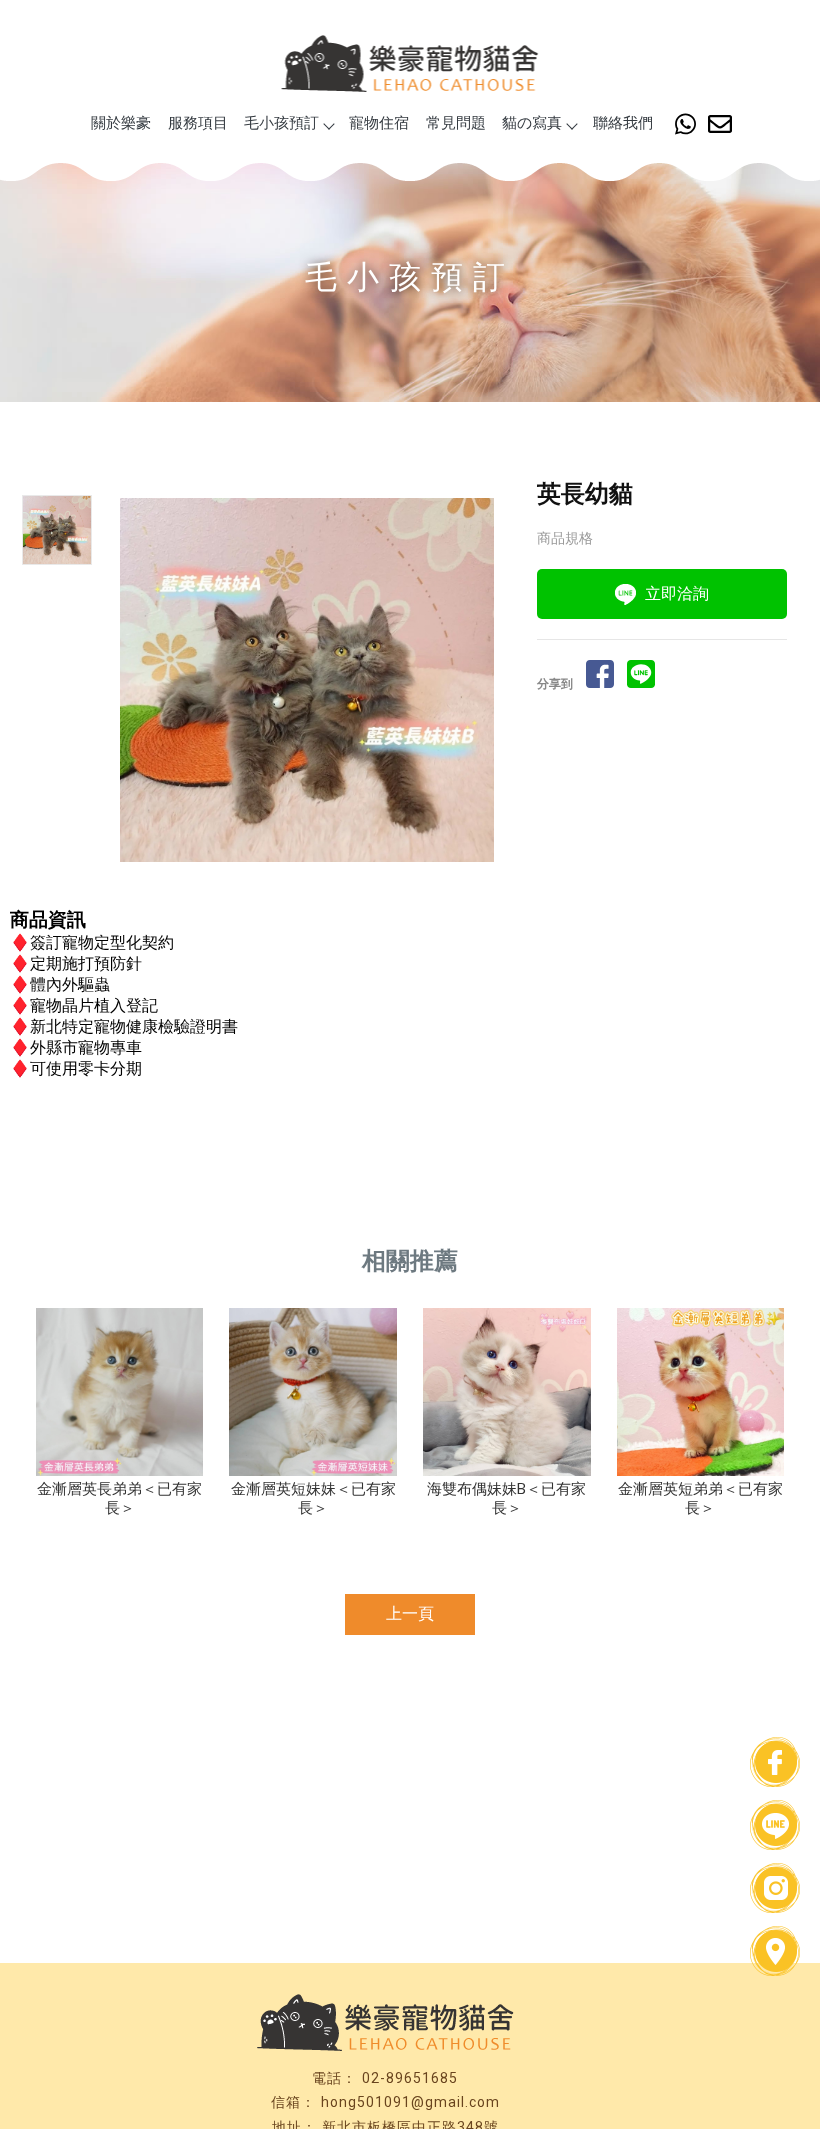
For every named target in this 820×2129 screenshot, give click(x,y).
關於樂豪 (121, 123)
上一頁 (410, 1613)
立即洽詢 (677, 593)
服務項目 (198, 123)
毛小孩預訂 (281, 123)
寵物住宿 (379, 123)
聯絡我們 (623, 123)
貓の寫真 (532, 123)
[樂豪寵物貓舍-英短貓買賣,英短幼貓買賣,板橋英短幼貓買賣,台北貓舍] (410, 66)
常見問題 (456, 123)
